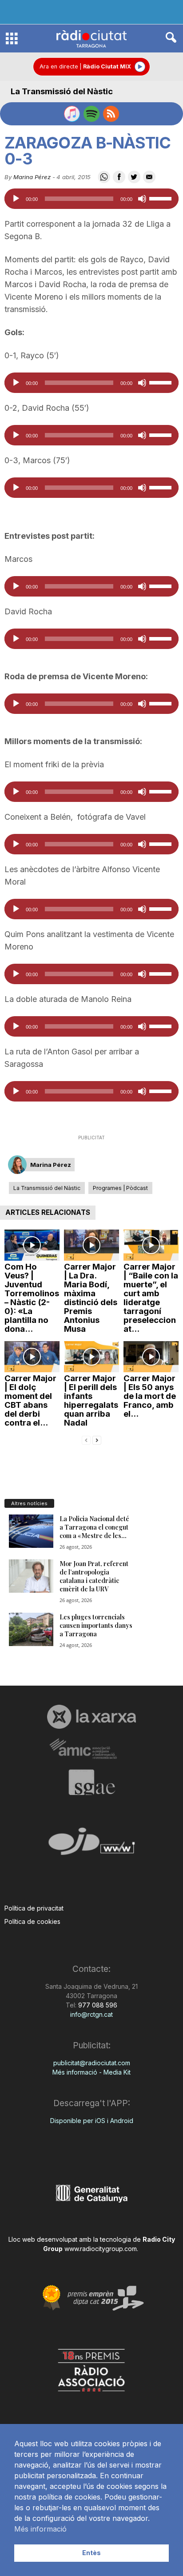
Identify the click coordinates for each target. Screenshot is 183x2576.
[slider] (162, 198)
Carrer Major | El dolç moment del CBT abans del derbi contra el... (30, 1400)
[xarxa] (91, 1717)
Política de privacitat (34, 1908)
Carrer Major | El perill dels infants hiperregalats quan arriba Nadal (91, 1400)
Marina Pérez (32, 177)
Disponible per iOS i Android (92, 2121)
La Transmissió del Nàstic (62, 91)
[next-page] (97, 1440)
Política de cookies (32, 1921)
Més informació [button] (40, 2529)
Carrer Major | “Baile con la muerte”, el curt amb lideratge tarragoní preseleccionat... (151, 1298)
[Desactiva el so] (142, 199)
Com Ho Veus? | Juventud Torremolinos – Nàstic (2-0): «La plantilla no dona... (32, 1298)
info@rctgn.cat (91, 2014)
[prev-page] (86, 1440)
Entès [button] (91, 2553)
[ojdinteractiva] (91, 1845)
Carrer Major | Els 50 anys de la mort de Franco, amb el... (150, 1396)
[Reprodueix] (16, 199)
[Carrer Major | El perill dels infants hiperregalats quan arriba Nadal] (91, 1357)
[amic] (91, 1749)
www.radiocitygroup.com (101, 2249)
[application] (91, 199)
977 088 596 (97, 2005)
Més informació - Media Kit (91, 2072)
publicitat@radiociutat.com (92, 2063)
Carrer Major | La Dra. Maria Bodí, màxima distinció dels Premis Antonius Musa (91, 1298)
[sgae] (91, 1782)
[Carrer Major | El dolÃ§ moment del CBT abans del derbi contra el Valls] (32, 1357)
